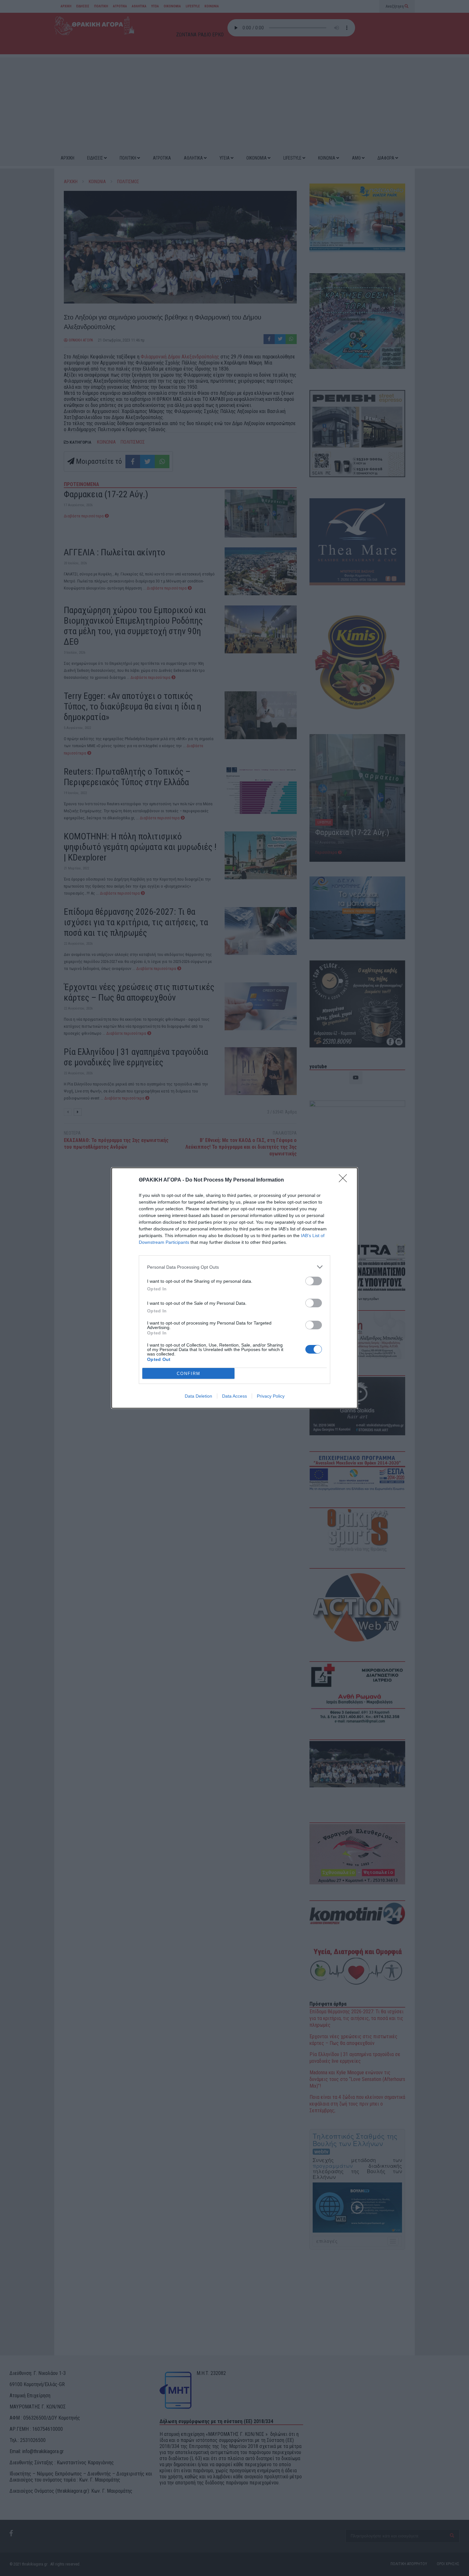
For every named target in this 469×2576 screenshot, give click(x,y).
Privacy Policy (271, 1396)
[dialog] (234, 1288)
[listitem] (234, 1267)
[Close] (345, 1180)
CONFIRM (189, 1374)
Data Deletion (198, 1396)
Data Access (234, 1396)
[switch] (314, 1281)
